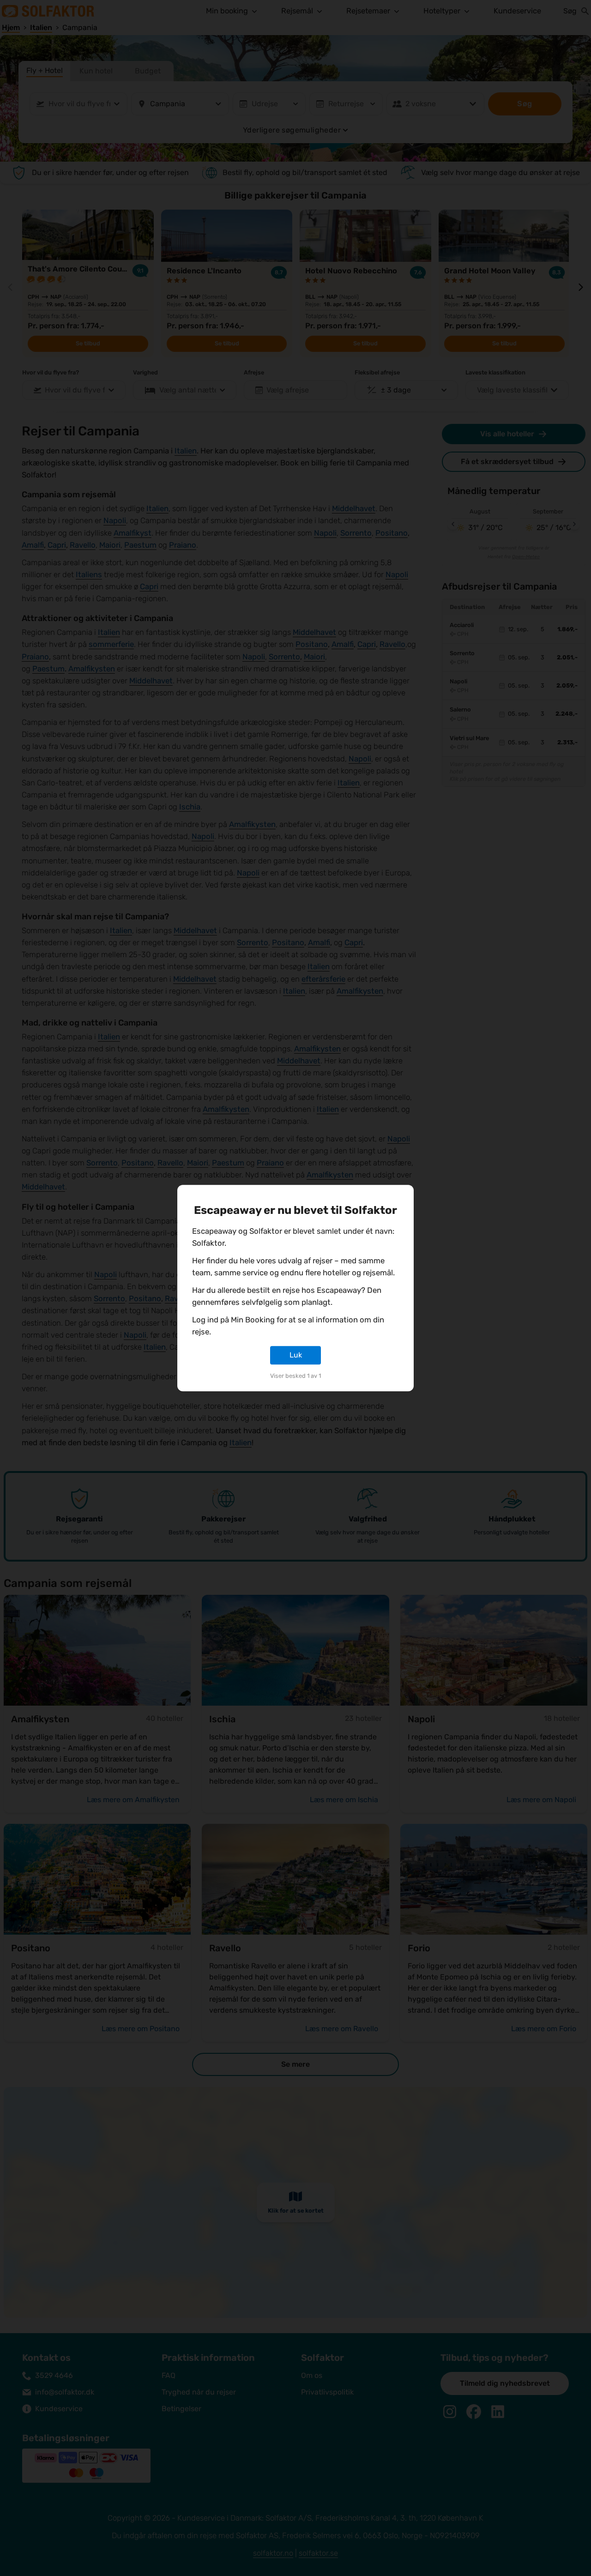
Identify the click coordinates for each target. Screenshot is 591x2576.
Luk (296, 1355)
